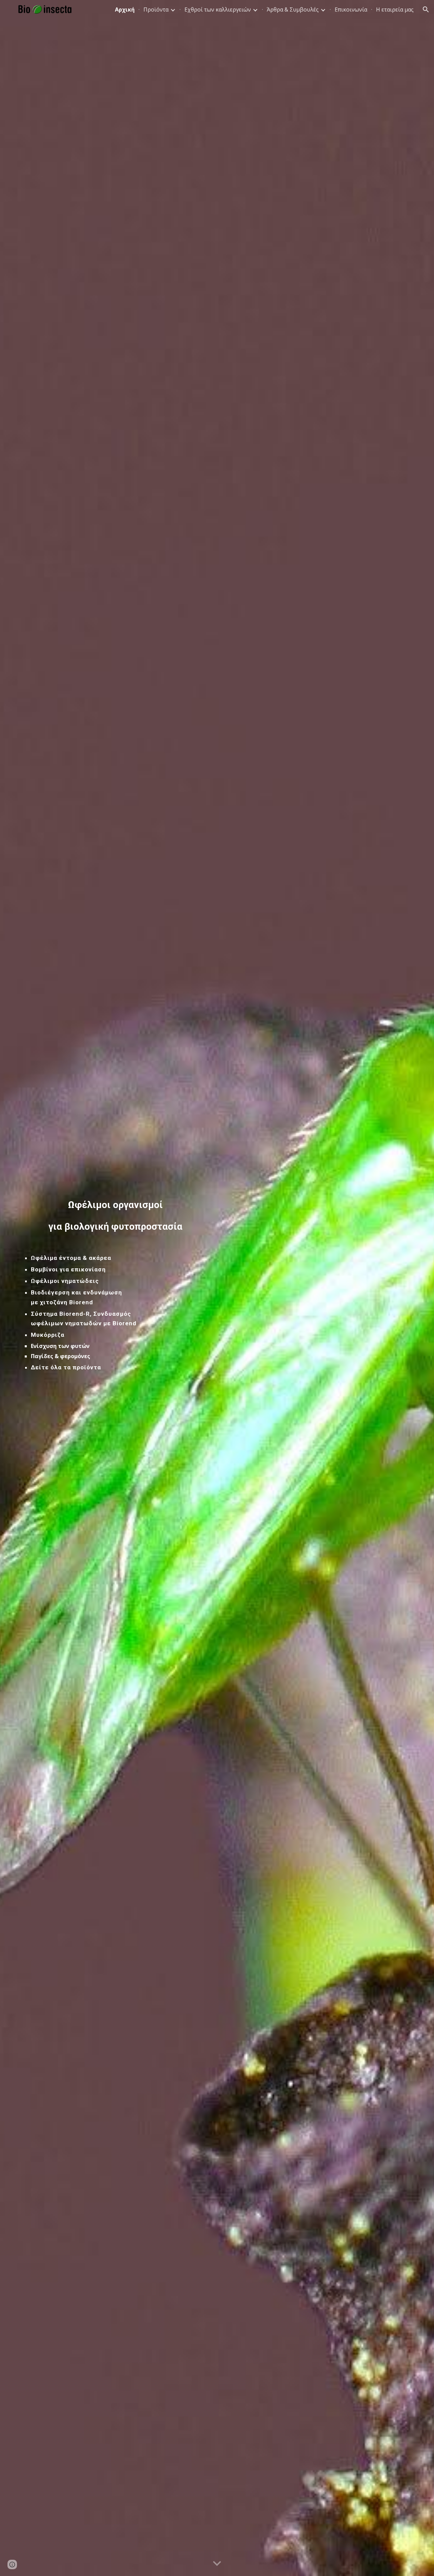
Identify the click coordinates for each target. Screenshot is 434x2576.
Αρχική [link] (125, 9)
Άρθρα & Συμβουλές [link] (293, 9)
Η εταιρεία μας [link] (395, 9)
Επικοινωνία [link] (351, 9)
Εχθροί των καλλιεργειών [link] (218, 9)
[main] (117, 1216)
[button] (426, 9)
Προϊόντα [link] (156, 9)
